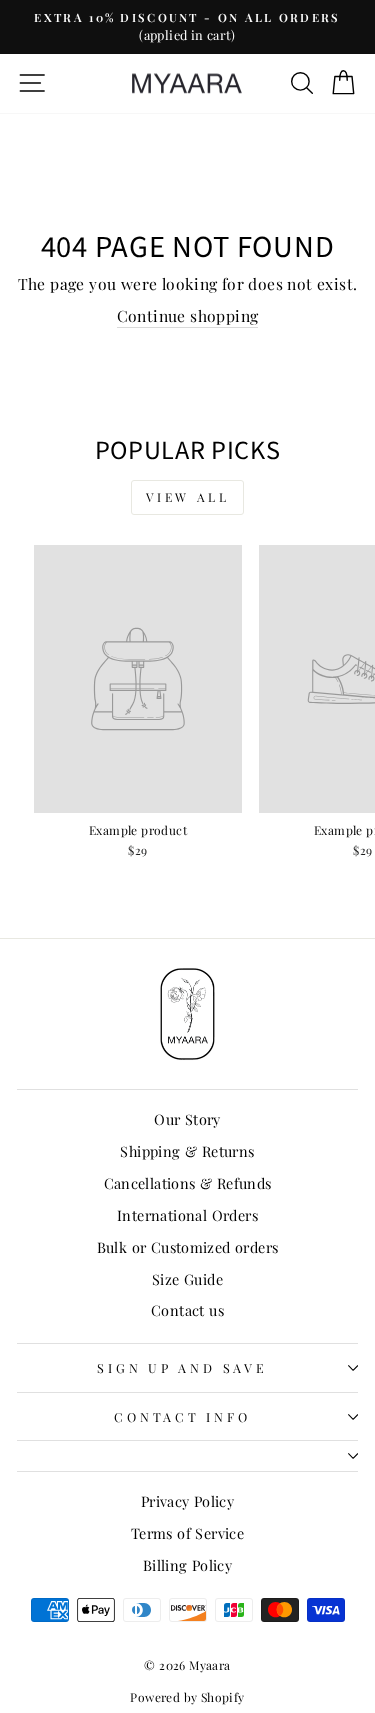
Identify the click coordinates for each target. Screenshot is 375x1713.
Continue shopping (188, 315)
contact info (182, 1416)
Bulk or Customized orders (188, 1247)
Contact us (187, 1310)
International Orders (187, 1215)
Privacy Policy (187, 1501)
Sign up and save (182, 1367)
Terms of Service (187, 1533)
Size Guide (187, 1279)
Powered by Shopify (187, 1697)
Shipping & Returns (187, 1151)
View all (188, 497)
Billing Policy (187, 1565)
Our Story (187, 1119)
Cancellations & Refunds (188, 1183)
